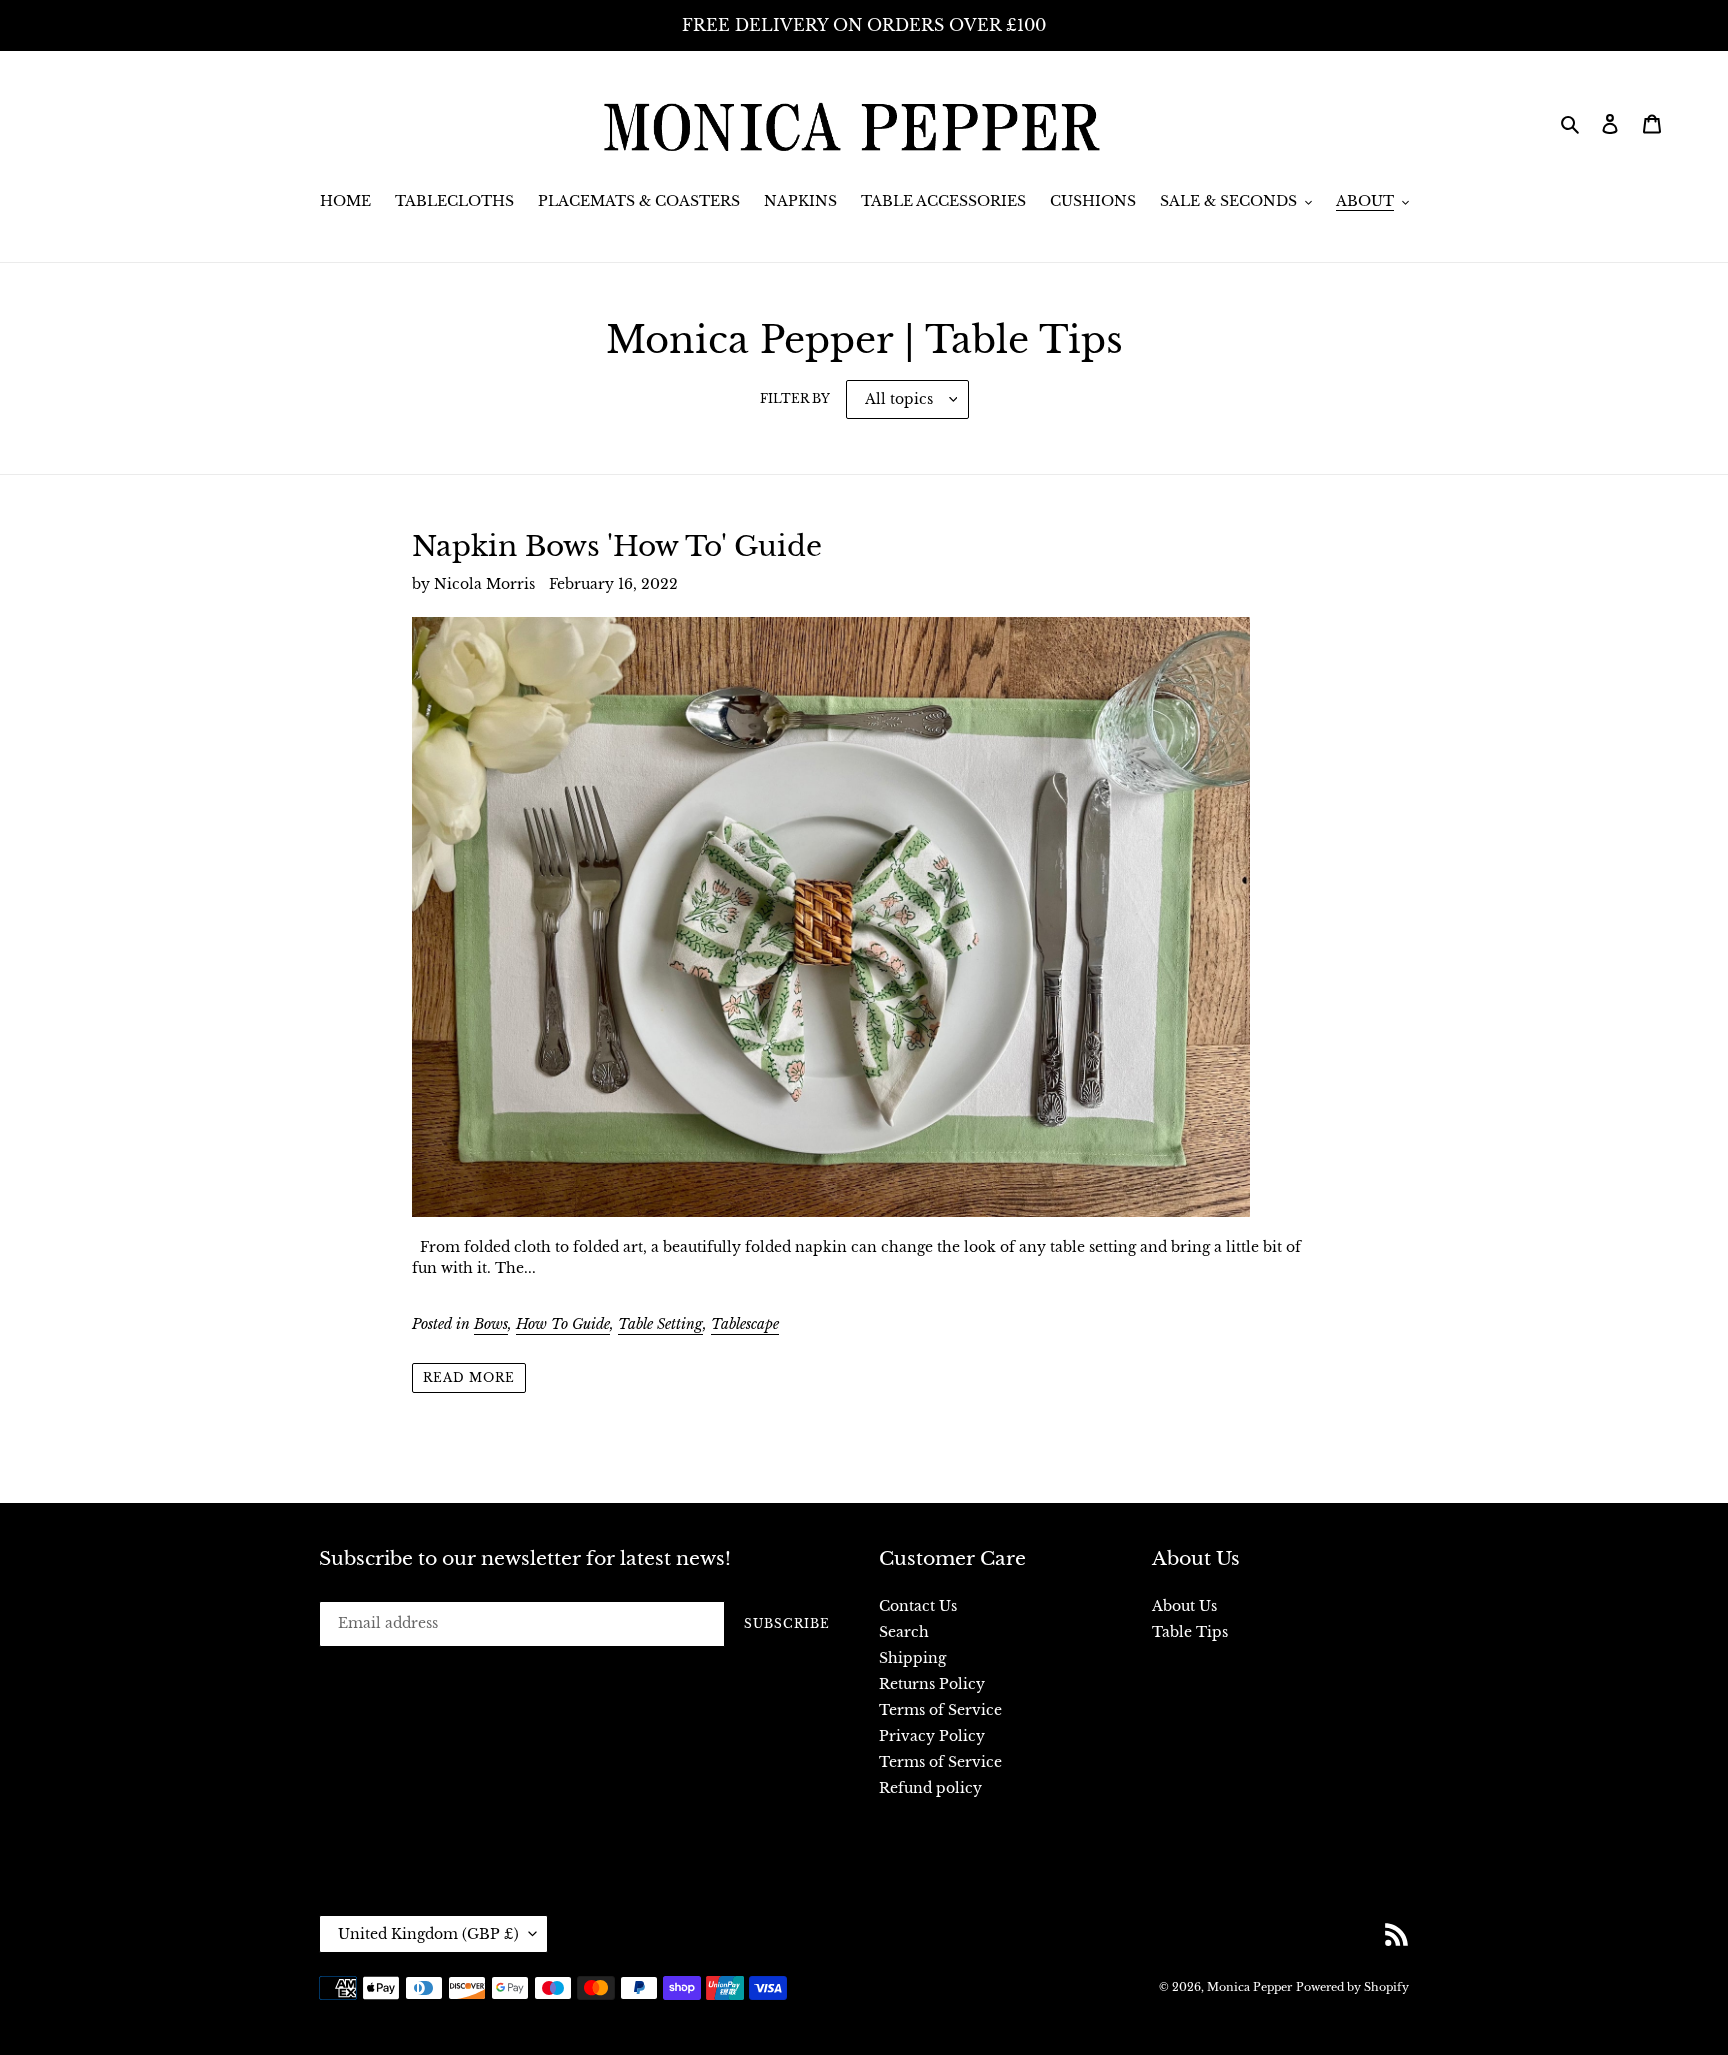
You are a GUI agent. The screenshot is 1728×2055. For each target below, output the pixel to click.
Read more (469, 1377)
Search (904, 1632)
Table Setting (660, 1324)
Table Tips (1190, 1632)
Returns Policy (932, 1684)
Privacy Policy (932, 1736)
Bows (491, 1324)
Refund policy (930, 1788)
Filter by (795, 398)
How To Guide (563, 1324)
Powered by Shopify (1352, 1987)
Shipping (912, 1658)
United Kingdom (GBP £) (428, 1934)
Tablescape (745, 1324)
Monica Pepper (1249, 1987)
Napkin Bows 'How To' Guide (617, 546)
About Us (1184, 1606)
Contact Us (918, 1606)
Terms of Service (940, 1710)
